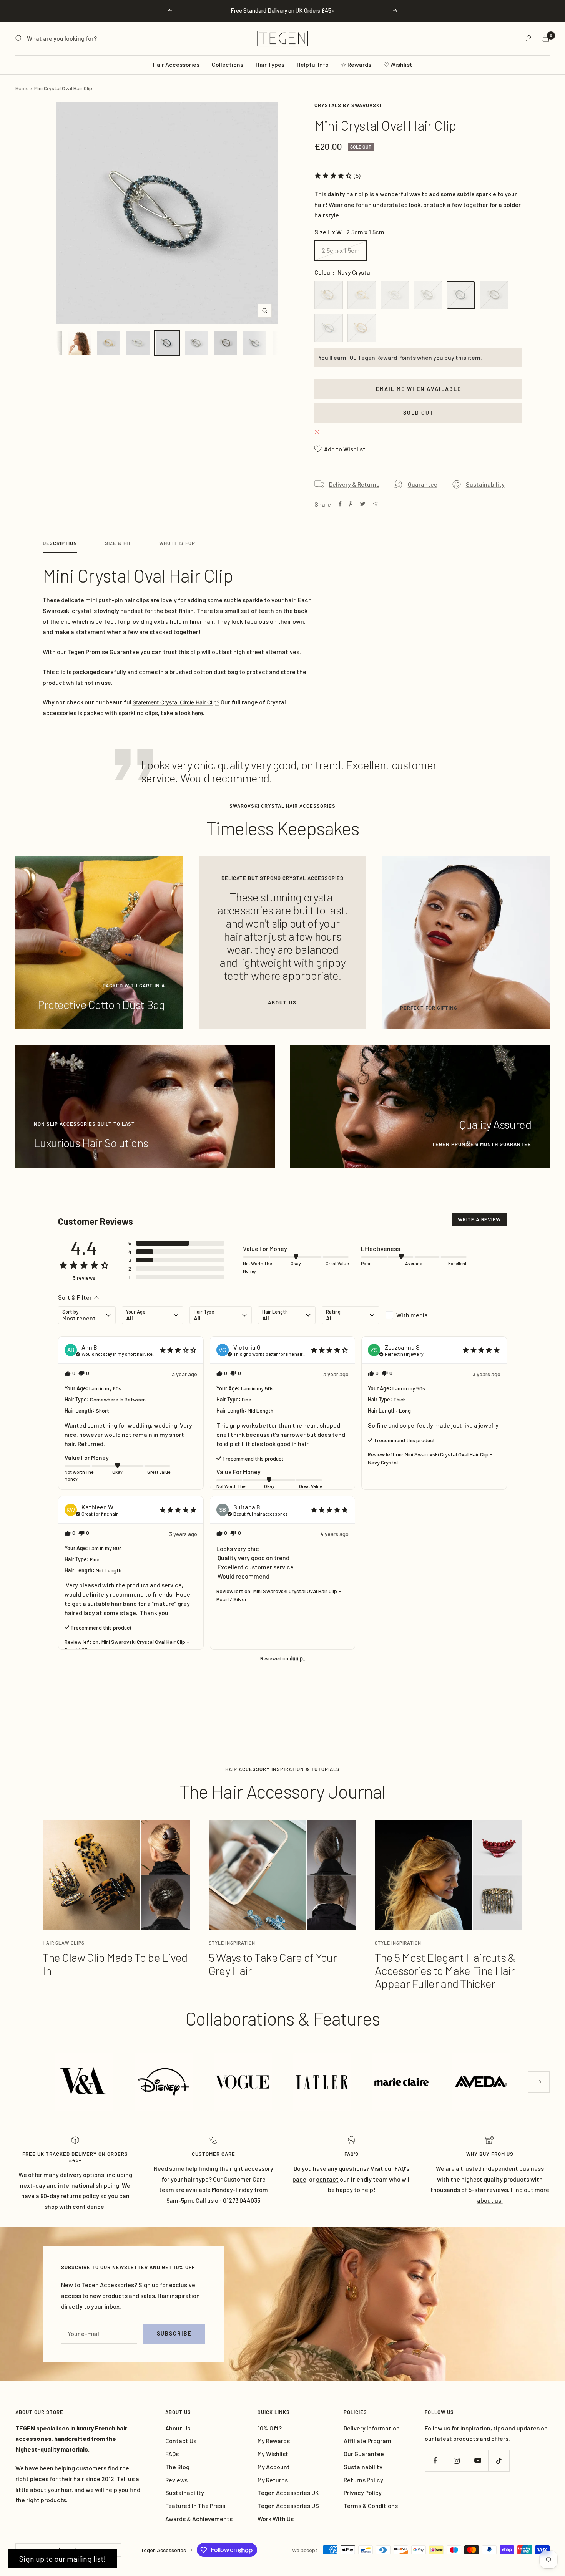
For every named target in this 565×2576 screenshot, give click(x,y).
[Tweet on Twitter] (363, 504)
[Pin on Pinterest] (351, 504)
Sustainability (485, 484)
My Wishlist (273, 2454)
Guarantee (423, 484)
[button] (337, 176)
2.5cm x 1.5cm (341, 250)
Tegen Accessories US (288, 2506)
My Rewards (274, 2441)
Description (60, 543)
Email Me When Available (419, 389)
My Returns (273, 2480)
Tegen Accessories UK (288, 2492)
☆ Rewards (356, 64)
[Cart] (546, 38)
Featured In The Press (195, 2506)
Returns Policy (363, 2480)
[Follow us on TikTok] (499, 2461)
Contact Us (181, 2441)
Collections (228, 64)
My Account (274, 2467)
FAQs (172, 2454)
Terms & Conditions (371, 2506)
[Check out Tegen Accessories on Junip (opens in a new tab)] (297, 1658)
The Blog (177, 2467)
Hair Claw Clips (64, 1943)
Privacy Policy (363, 2492)
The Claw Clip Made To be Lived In (115, 1964)
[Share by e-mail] (375, 504)
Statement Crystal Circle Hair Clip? (176, 702)
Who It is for (177, 543)
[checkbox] (414, 1315)
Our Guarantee (364, 2454)
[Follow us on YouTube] (478, 2461)
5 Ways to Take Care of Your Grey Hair (273, 1964)
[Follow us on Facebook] (435, 2461)
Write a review (479, 1219)
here (197, 713)
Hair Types (270, 64)
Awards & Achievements (199, 2519)
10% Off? (270, 2428)
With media (412, 1315)
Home (22, 88)
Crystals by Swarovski (348, 105)
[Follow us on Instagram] (456, 2461)
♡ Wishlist (398, 64)
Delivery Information (372, 2428)
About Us (178, 2428)
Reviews (176, 2480)
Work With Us (276, 2519)
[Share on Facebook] (340, 504)
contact (327, 2179)
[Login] (529, 38)
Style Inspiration (232, 1943)
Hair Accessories (176, 64)
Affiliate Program (367, 2441)
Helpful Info (313, 64)
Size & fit (118, 543)
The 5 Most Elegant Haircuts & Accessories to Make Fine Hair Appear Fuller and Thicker (445, 1970)
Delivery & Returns (354, 484)
